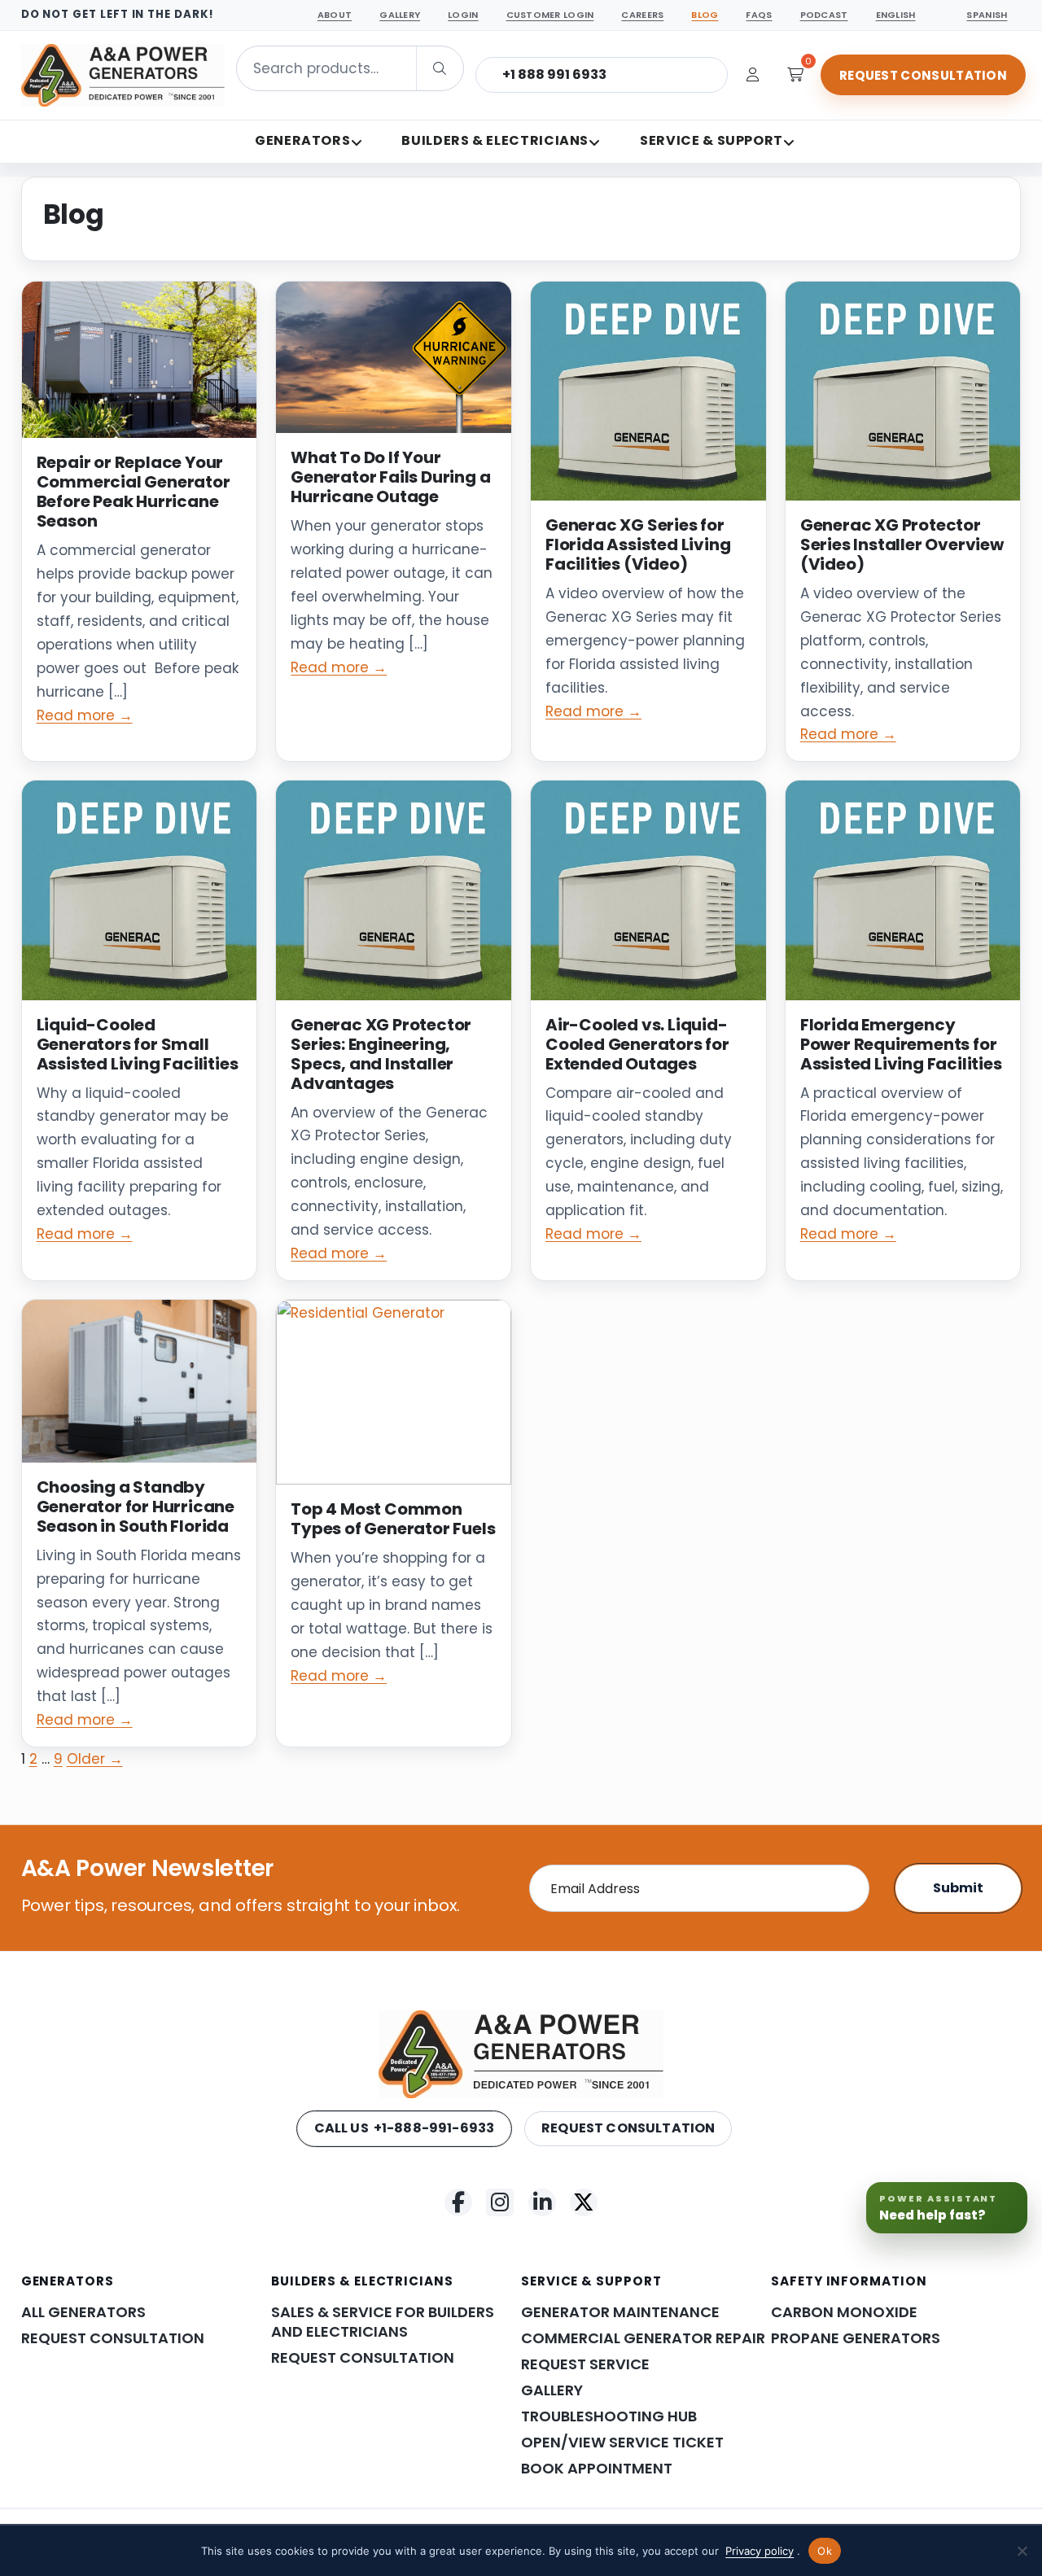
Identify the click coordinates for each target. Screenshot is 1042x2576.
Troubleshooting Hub (609, 2416)
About (335, 15)
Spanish (987, 15)
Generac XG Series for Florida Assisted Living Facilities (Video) (638, 545)
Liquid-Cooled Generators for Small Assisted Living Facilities (138, 1044)
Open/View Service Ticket (622, 2443)
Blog (705, 15)
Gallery (400, 15)
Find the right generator (800, 2402)
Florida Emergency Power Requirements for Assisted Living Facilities (901, 1044)
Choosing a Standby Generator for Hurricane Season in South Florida (136, 1507)
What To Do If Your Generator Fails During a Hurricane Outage (390, 477)
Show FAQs (887, 2480)
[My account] (753, 75)
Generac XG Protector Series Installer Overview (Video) (902, 545)
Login (463, 15)
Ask (985, 2524)
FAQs (759, 15)
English (896, 15)
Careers (642, 15)
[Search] (440, 68)
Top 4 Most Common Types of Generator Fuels (393, 1519)
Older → (95, 1759)
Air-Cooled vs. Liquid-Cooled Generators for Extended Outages (637, 1044)
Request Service (585, 2364)
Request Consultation (923, 75)
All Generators (83, 2312)
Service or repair (777, 2480)
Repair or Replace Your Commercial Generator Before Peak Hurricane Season (134, 492)
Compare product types (800, 2441)
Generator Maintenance (620, 2312)
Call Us (405, 2128)
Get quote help (945, 2441)
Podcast (824, 15)
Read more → (85, 715)
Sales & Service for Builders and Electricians (383, 2322)
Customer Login (550, 15)
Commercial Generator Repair (643, 2338)
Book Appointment (597, 2469)
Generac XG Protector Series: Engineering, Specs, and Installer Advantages (381, 1054)
